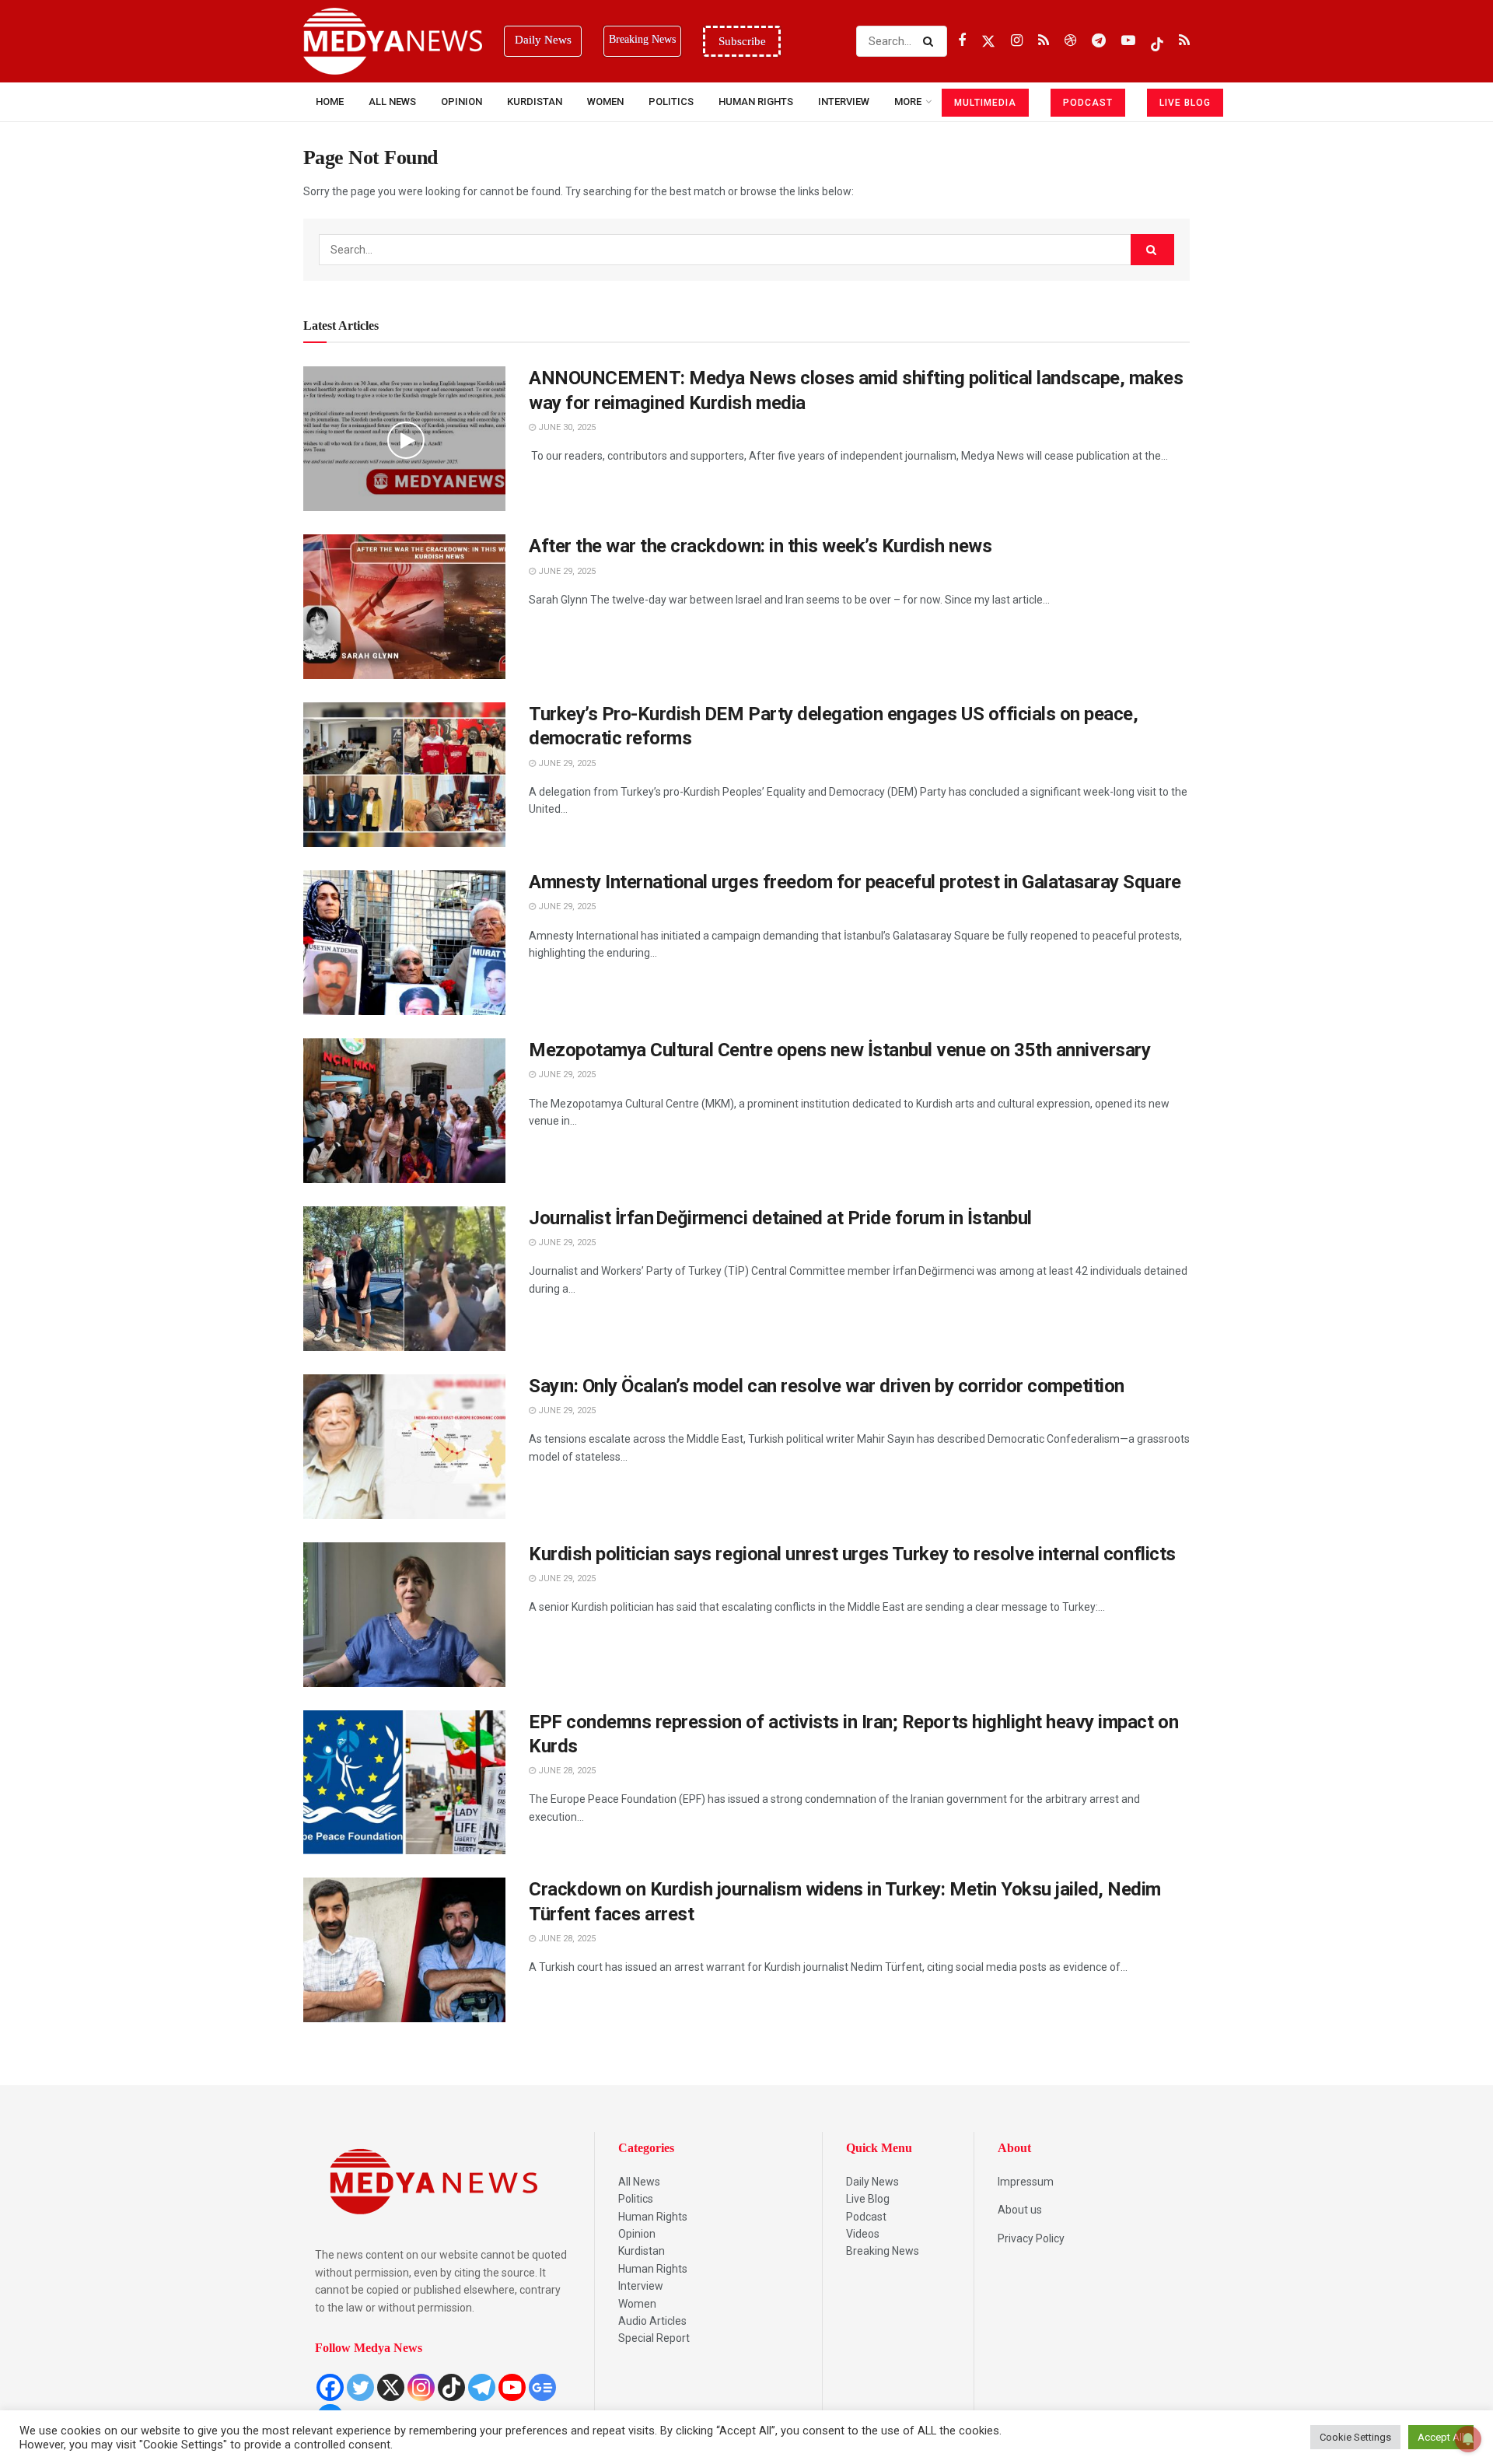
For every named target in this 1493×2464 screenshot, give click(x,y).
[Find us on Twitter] (988, 41)
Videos (863, 2234)
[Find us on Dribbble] (1070, 41)
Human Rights (756, 101)
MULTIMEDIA (985, 103)
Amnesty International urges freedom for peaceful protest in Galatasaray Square (855, 882)
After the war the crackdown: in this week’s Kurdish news (760, 546)
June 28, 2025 (566, 1771)
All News (392, 101)
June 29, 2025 (566, 571)
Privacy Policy (1031, 2238)
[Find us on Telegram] (1099, 41)
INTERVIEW (844, 101)
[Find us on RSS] (1044, 41)
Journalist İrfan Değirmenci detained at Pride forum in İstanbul (780, 1218)
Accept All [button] (1441, 2437)
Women (605, 101)
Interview (641, 2286)
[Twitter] (360, 2387)
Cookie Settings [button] (1355, 2437)
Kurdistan (535, 101)
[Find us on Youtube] (1128, 41)
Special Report (654, 2338)
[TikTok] (451, 2387)
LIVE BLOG (1185, 103)
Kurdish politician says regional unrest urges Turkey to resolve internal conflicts (852, 1554)
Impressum (1026, 2182)
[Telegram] (482, 2387)
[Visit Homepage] (393, 41)
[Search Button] (931, 41)
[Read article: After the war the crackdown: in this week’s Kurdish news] (404, 607)
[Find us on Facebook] (962, 41)
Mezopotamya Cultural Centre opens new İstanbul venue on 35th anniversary (839, 1050)
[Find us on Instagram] (1017, 41)
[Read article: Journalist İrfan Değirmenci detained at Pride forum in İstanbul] (404, 1279)
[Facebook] (330, 2387)
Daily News (872, 2182)
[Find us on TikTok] (1157, 41)
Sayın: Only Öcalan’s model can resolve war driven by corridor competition (827, 1386)
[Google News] (542, 2387)
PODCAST (1088, 103)
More (908, 101)
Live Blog (868, 2199)
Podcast (866, 2217)
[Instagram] (421, 2387)
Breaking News (883, 2251)
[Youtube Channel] (512, 2387)
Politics (671, 101)
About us (1020, 2210)
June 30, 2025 (566, 427)
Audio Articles (652, 2321)
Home (330, 101)
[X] (391, 2387)
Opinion (462, 101)
